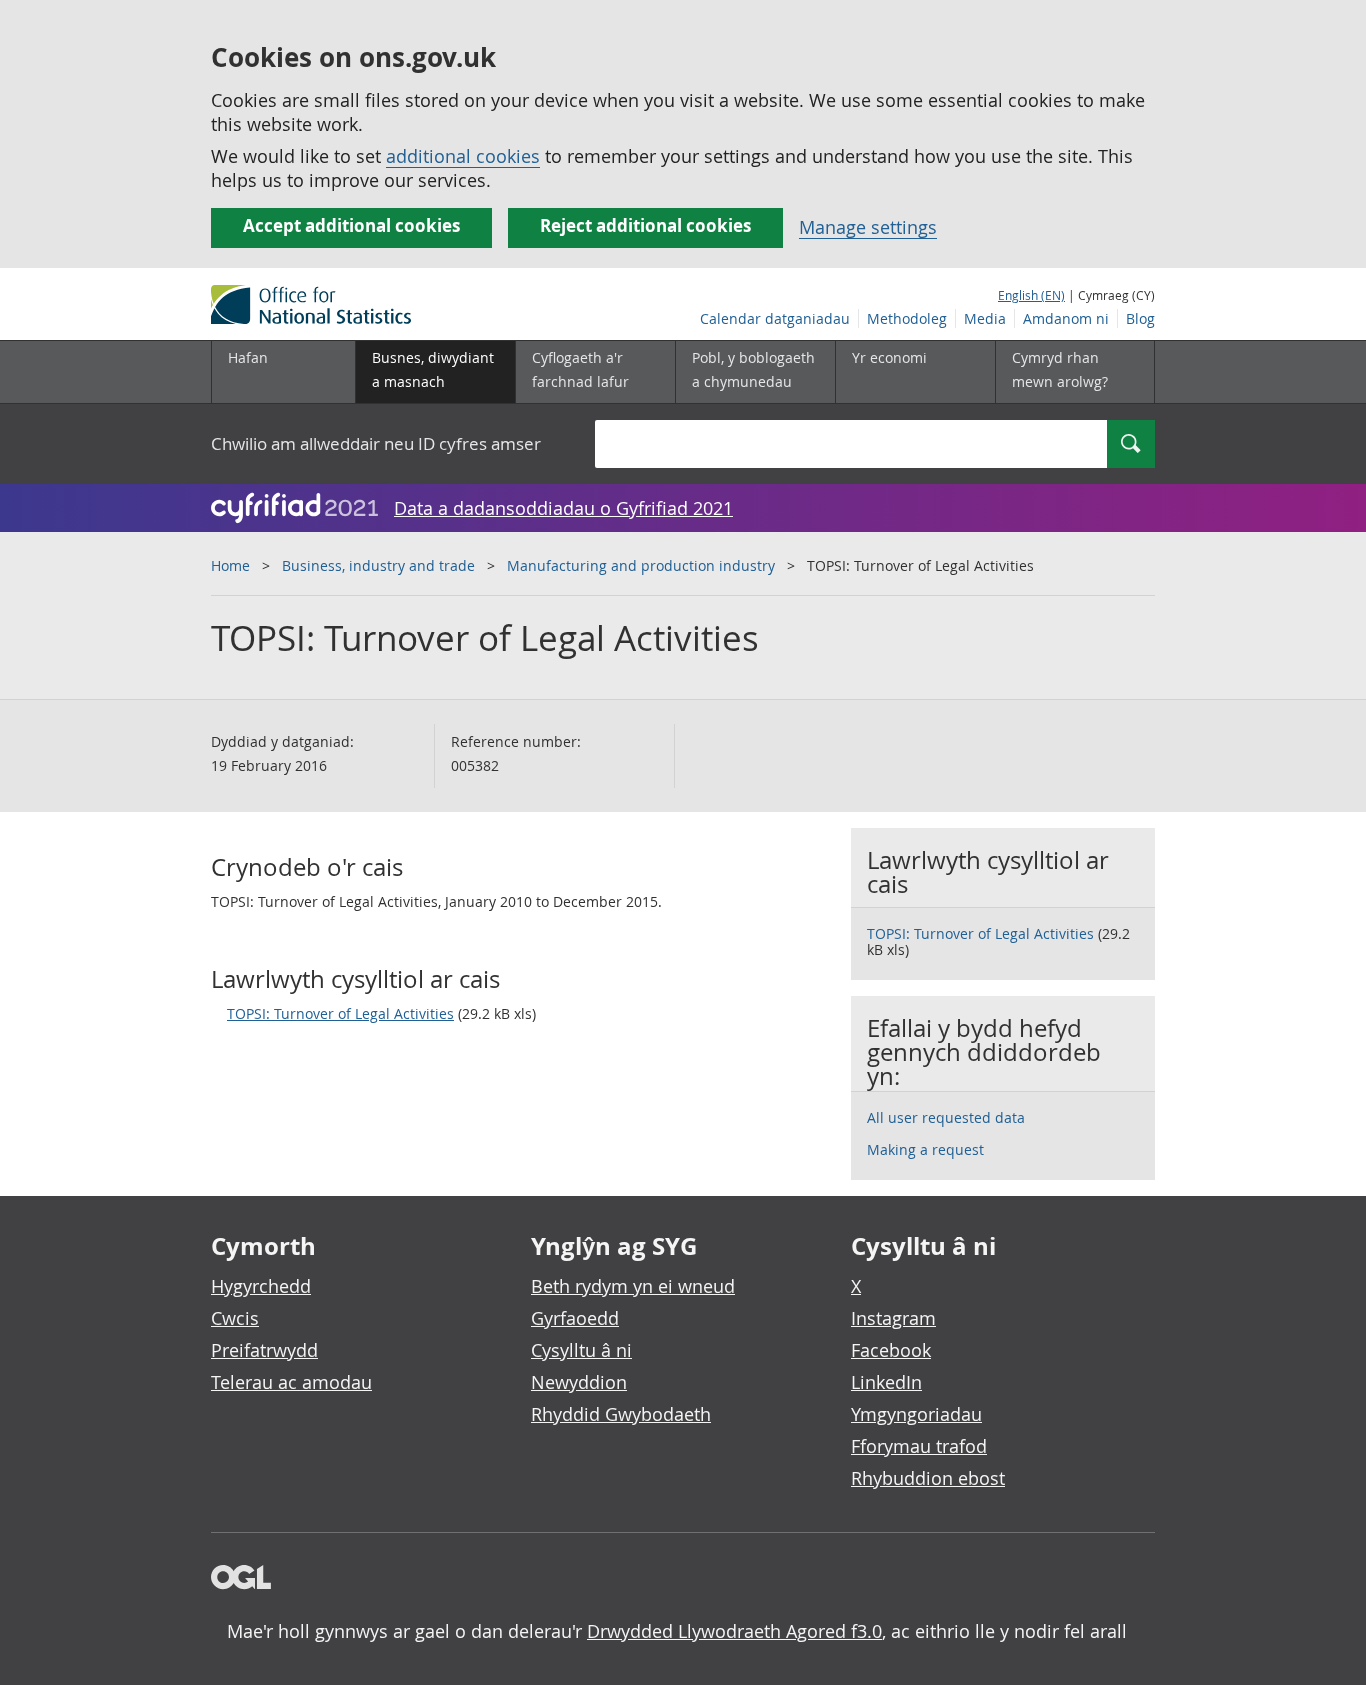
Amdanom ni (1066, 318)
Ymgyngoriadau (916, 1414)
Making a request (925, 1149)
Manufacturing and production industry (641, 565)
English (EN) (1031, 295)
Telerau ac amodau (291, 1382)
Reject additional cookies (645, 225)
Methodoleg (907, 318)
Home (230, 565)
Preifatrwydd (264, 1350)
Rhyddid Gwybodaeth (621, 1414)
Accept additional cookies (351, 225)
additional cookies (463, 156)
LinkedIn (886, 1382)
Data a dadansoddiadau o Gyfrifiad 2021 (563, 508)
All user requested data (946, 1117)
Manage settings (868, 227)
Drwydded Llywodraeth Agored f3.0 (734, 1631)
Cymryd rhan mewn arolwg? (1060, 369)
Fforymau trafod (919, 1446)
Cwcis (235, 1318)
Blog (1140, 318)
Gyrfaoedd (575, 1318)
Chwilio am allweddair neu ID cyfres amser (376, 443)
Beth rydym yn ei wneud (633, 1286)
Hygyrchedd (261, 1286)
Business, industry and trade (378, 565)
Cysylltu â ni (581, 1350)
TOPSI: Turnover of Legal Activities (340, 1013)
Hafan (248, 357)
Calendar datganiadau (775, 318)
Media (985, 318)
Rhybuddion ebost (928, 1478)
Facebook (891, 1350)
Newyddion (579, 1382)
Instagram (893, 1318)
